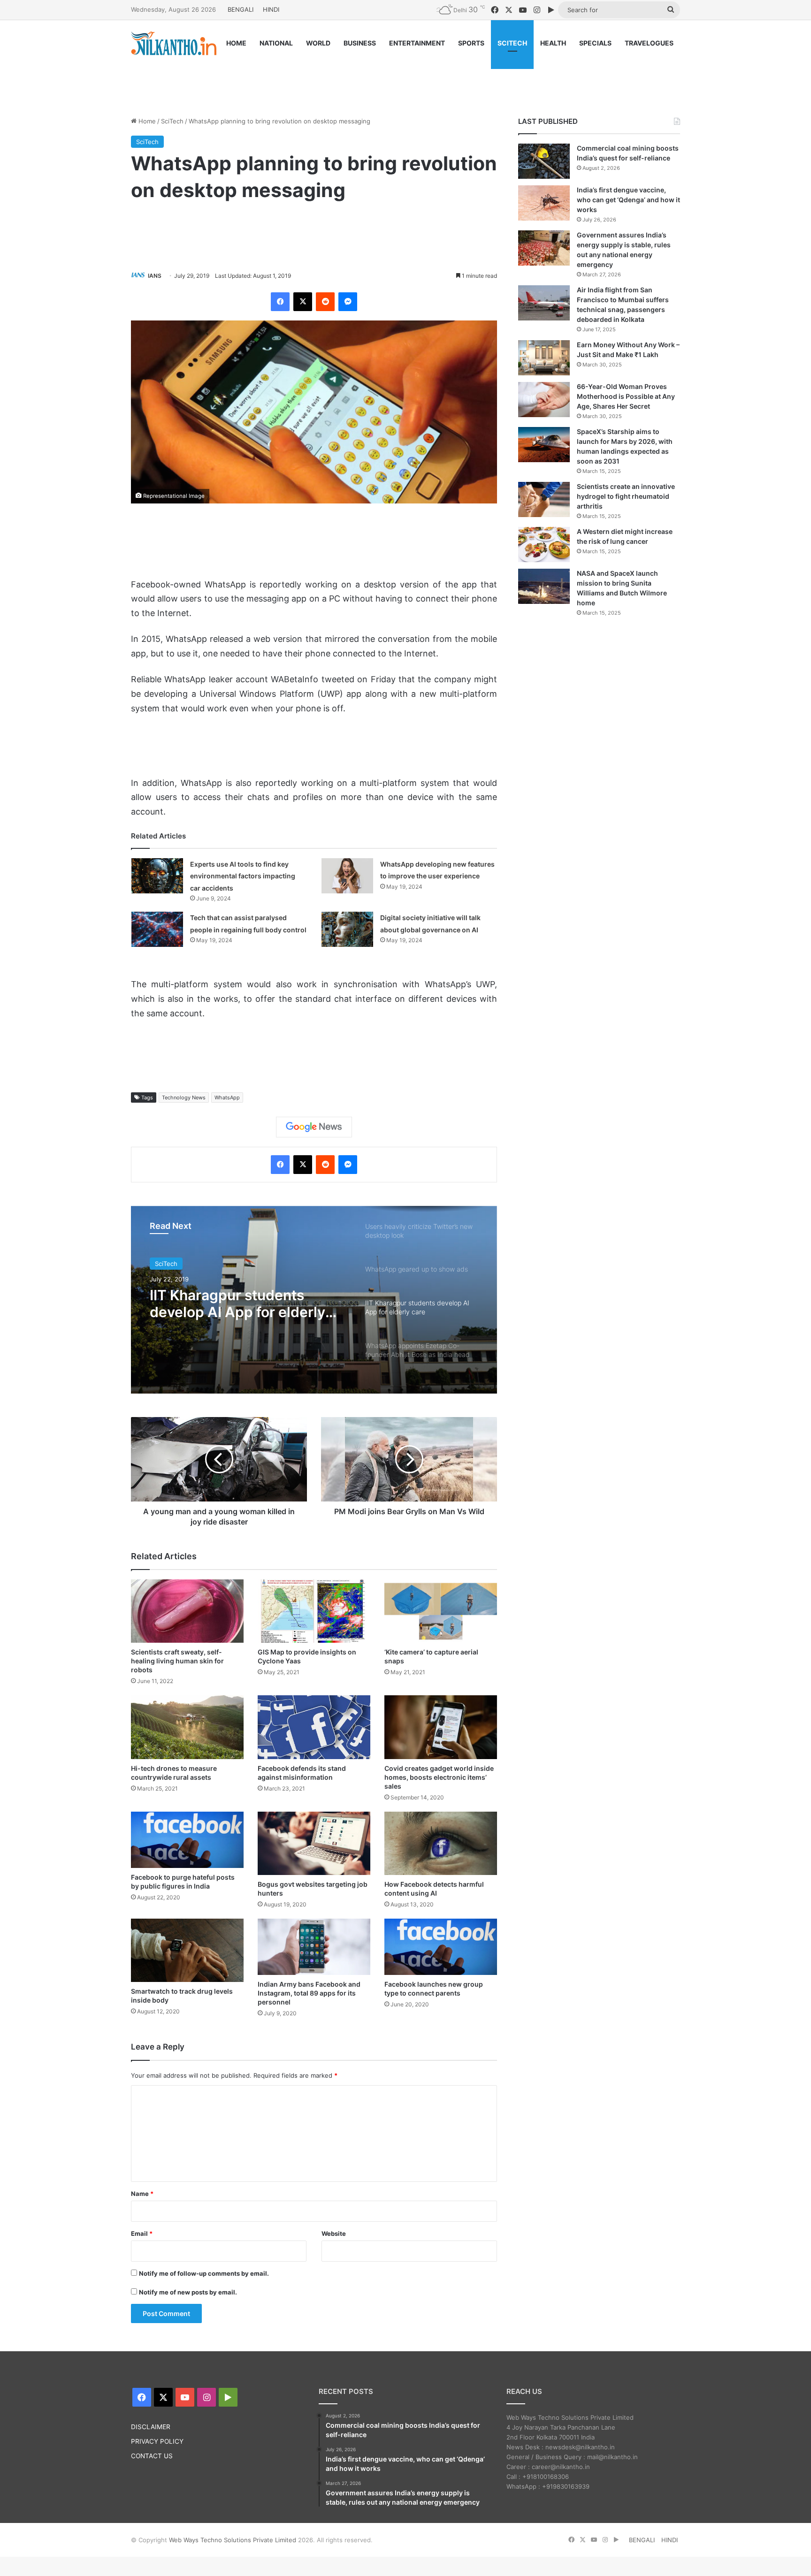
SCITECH (512, 43)
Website (334, 2233)
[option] (314, 1300)
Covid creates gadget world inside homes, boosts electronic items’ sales (439, 1777)
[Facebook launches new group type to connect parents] (441, 1947)
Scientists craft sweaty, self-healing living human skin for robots (177, 1661)
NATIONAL (276, 43)
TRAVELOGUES (649, 43)
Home (146, 121)
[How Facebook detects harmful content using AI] (441, 1843)
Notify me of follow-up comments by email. (204, 2273)
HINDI (271, 9)
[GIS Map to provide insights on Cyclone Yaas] (314, 1611)
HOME (236, 43)
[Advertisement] (405, 78)
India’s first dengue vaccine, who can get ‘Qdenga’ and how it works (628, 200)
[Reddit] (325, 302)
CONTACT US (152, 2456)
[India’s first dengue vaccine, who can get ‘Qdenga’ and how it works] (544, 203)
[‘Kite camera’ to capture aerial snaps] (441, 1611)
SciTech (172, 121)
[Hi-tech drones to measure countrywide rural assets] (187, 1727)
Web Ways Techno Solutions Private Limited (233, 2540)
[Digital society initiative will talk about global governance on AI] (347, 929)
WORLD (318, 43)
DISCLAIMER (151, 2427)
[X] (303, 302)
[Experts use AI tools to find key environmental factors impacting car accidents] (157, 876)
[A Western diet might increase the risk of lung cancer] (544, 545)
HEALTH (553, 43)
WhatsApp (227, 1097)
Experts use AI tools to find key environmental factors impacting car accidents (243, 876)
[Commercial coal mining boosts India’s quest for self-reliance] (544, 161)
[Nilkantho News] (174, 43)
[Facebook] (280, 302)
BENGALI (241, 9)
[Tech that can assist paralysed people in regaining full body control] (157, 929)
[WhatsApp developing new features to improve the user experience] (347, 876)
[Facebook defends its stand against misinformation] (314, 1727)
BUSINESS (360, 43)
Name (142, 2194)
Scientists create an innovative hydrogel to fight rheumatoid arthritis (626, 496)
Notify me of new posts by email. (188, 2292)
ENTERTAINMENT (417, 43)
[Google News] (314, 1127)
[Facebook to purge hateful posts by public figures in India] (187, 1840)
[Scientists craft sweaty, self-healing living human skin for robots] (187, 1611)
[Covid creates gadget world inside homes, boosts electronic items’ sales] (441, 1727)
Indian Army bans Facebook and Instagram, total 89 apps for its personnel (309, 1993)
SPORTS (471, 43)
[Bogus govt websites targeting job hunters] (314, 1843)
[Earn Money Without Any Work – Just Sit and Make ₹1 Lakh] (544, 358)
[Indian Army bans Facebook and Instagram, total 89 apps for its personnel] (314, 1947)
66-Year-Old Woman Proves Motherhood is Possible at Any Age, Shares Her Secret (626, 396)
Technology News (184, 1097)
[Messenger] (348, 302)
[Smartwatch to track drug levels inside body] (187, 1950)
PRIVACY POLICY (157, 2441)
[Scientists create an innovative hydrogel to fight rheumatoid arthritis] (544, 499)
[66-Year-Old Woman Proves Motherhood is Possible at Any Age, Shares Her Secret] (544, 400)
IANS (155, 276)
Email (142, 2233)
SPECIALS (595, 43)
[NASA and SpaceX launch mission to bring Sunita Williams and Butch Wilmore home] (544, 586)
